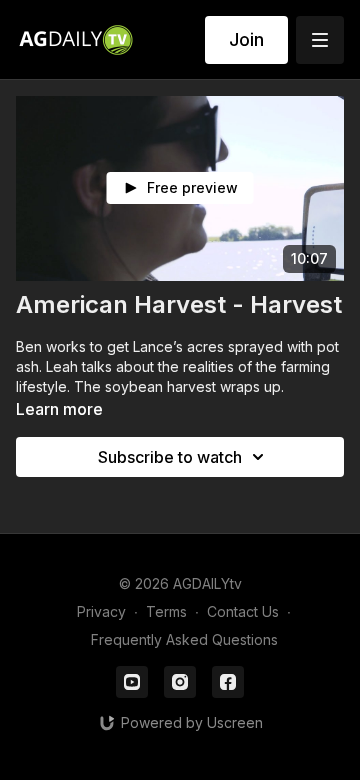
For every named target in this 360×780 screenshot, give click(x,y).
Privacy (101, 611)
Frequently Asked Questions (184, 639)
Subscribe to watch (170, 457)
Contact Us (243, 611)
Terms (166, 611)
